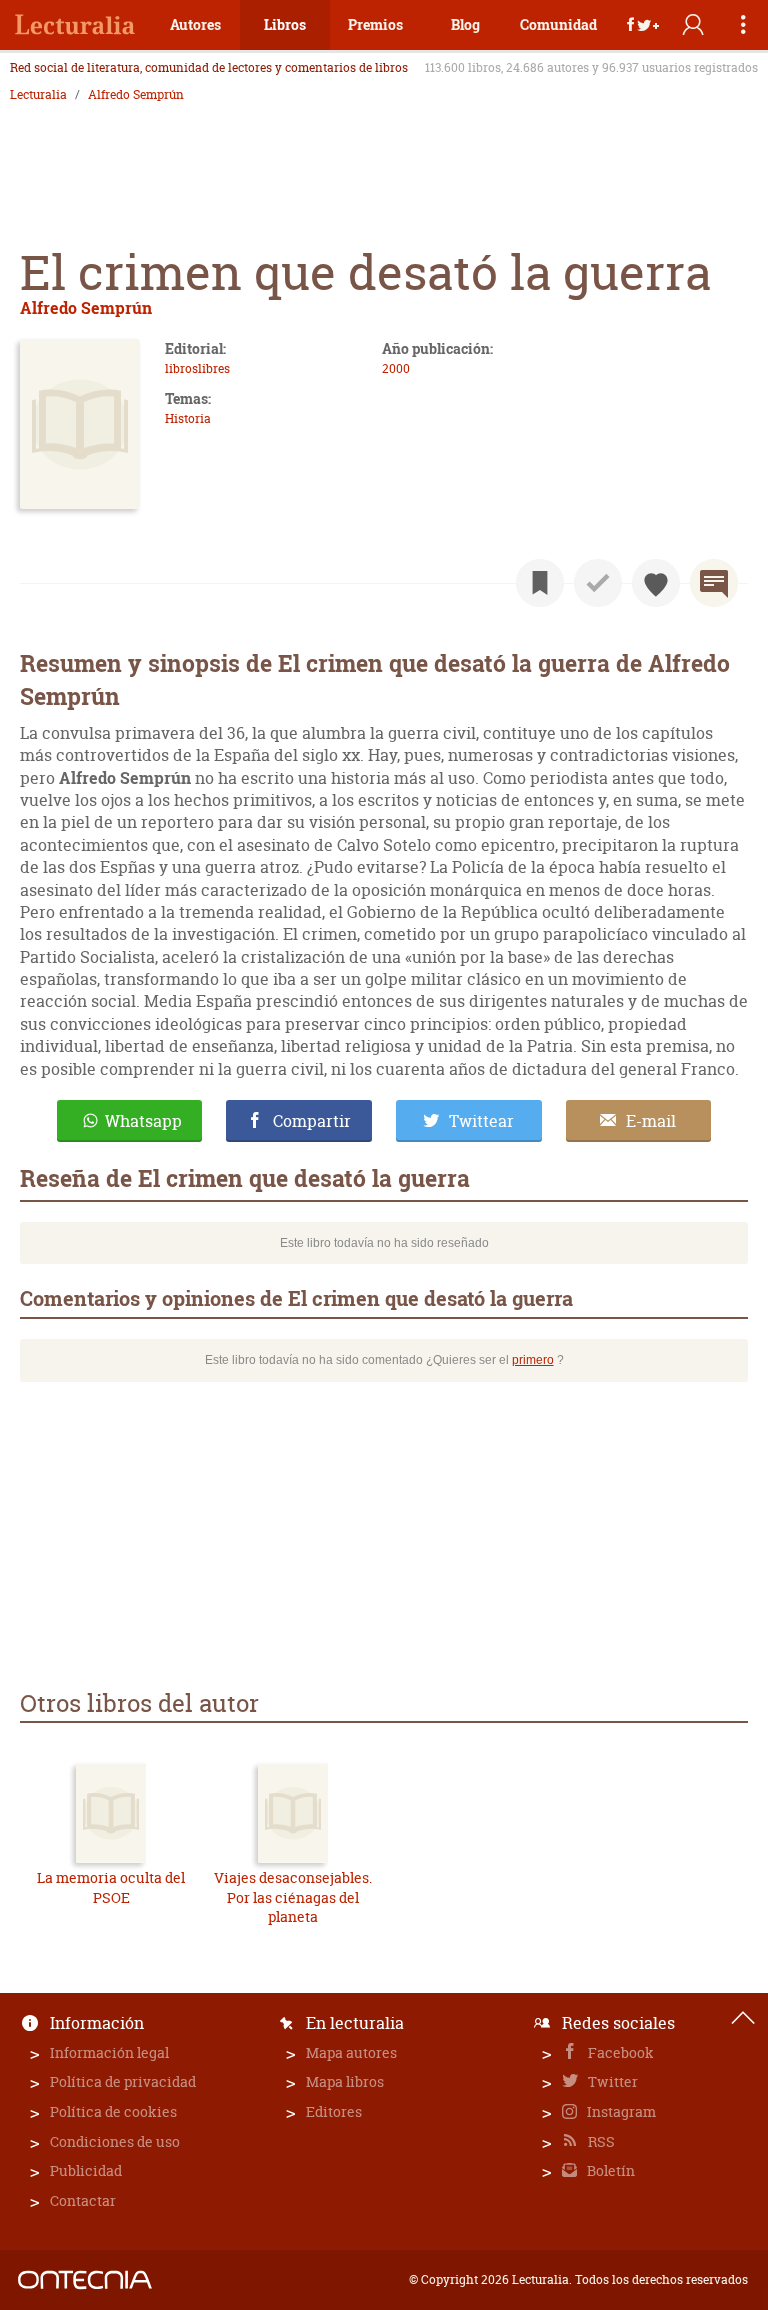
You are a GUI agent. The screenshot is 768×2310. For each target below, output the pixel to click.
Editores (334, 2111)
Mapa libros (345, 2081)
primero (533, 1360)
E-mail (651, 1121)
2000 (396, 368)
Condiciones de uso (115, 2141)
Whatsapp (143, 1121)
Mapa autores (351, 2052)
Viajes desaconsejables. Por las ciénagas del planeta (293, 1897)
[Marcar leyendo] (540, 583)
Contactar (83, 2200)
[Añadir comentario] (714, 583)
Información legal (109, 2052)
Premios (375, 24)
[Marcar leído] (598, 583)
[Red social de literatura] (75, 25)
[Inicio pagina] (743, 2018)
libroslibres (197, 368)
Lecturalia (38, 95)
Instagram (620, 2111)
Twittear (481, 1121)
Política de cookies (113, 2111)
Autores (195, 24)
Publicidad (86, 2170)
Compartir (312, 1121)
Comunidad (558, 24)
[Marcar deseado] (656, 583)
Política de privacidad (123, 2081)
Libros (285, 24)
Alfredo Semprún (136, 95)
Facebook (619, 2052)
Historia (188, 418)
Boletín (609, 2170)
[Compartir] (643, 25)
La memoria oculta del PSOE (111, 1887)
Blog (465, 24)
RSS (600, 2141)
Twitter (611, 2081)
